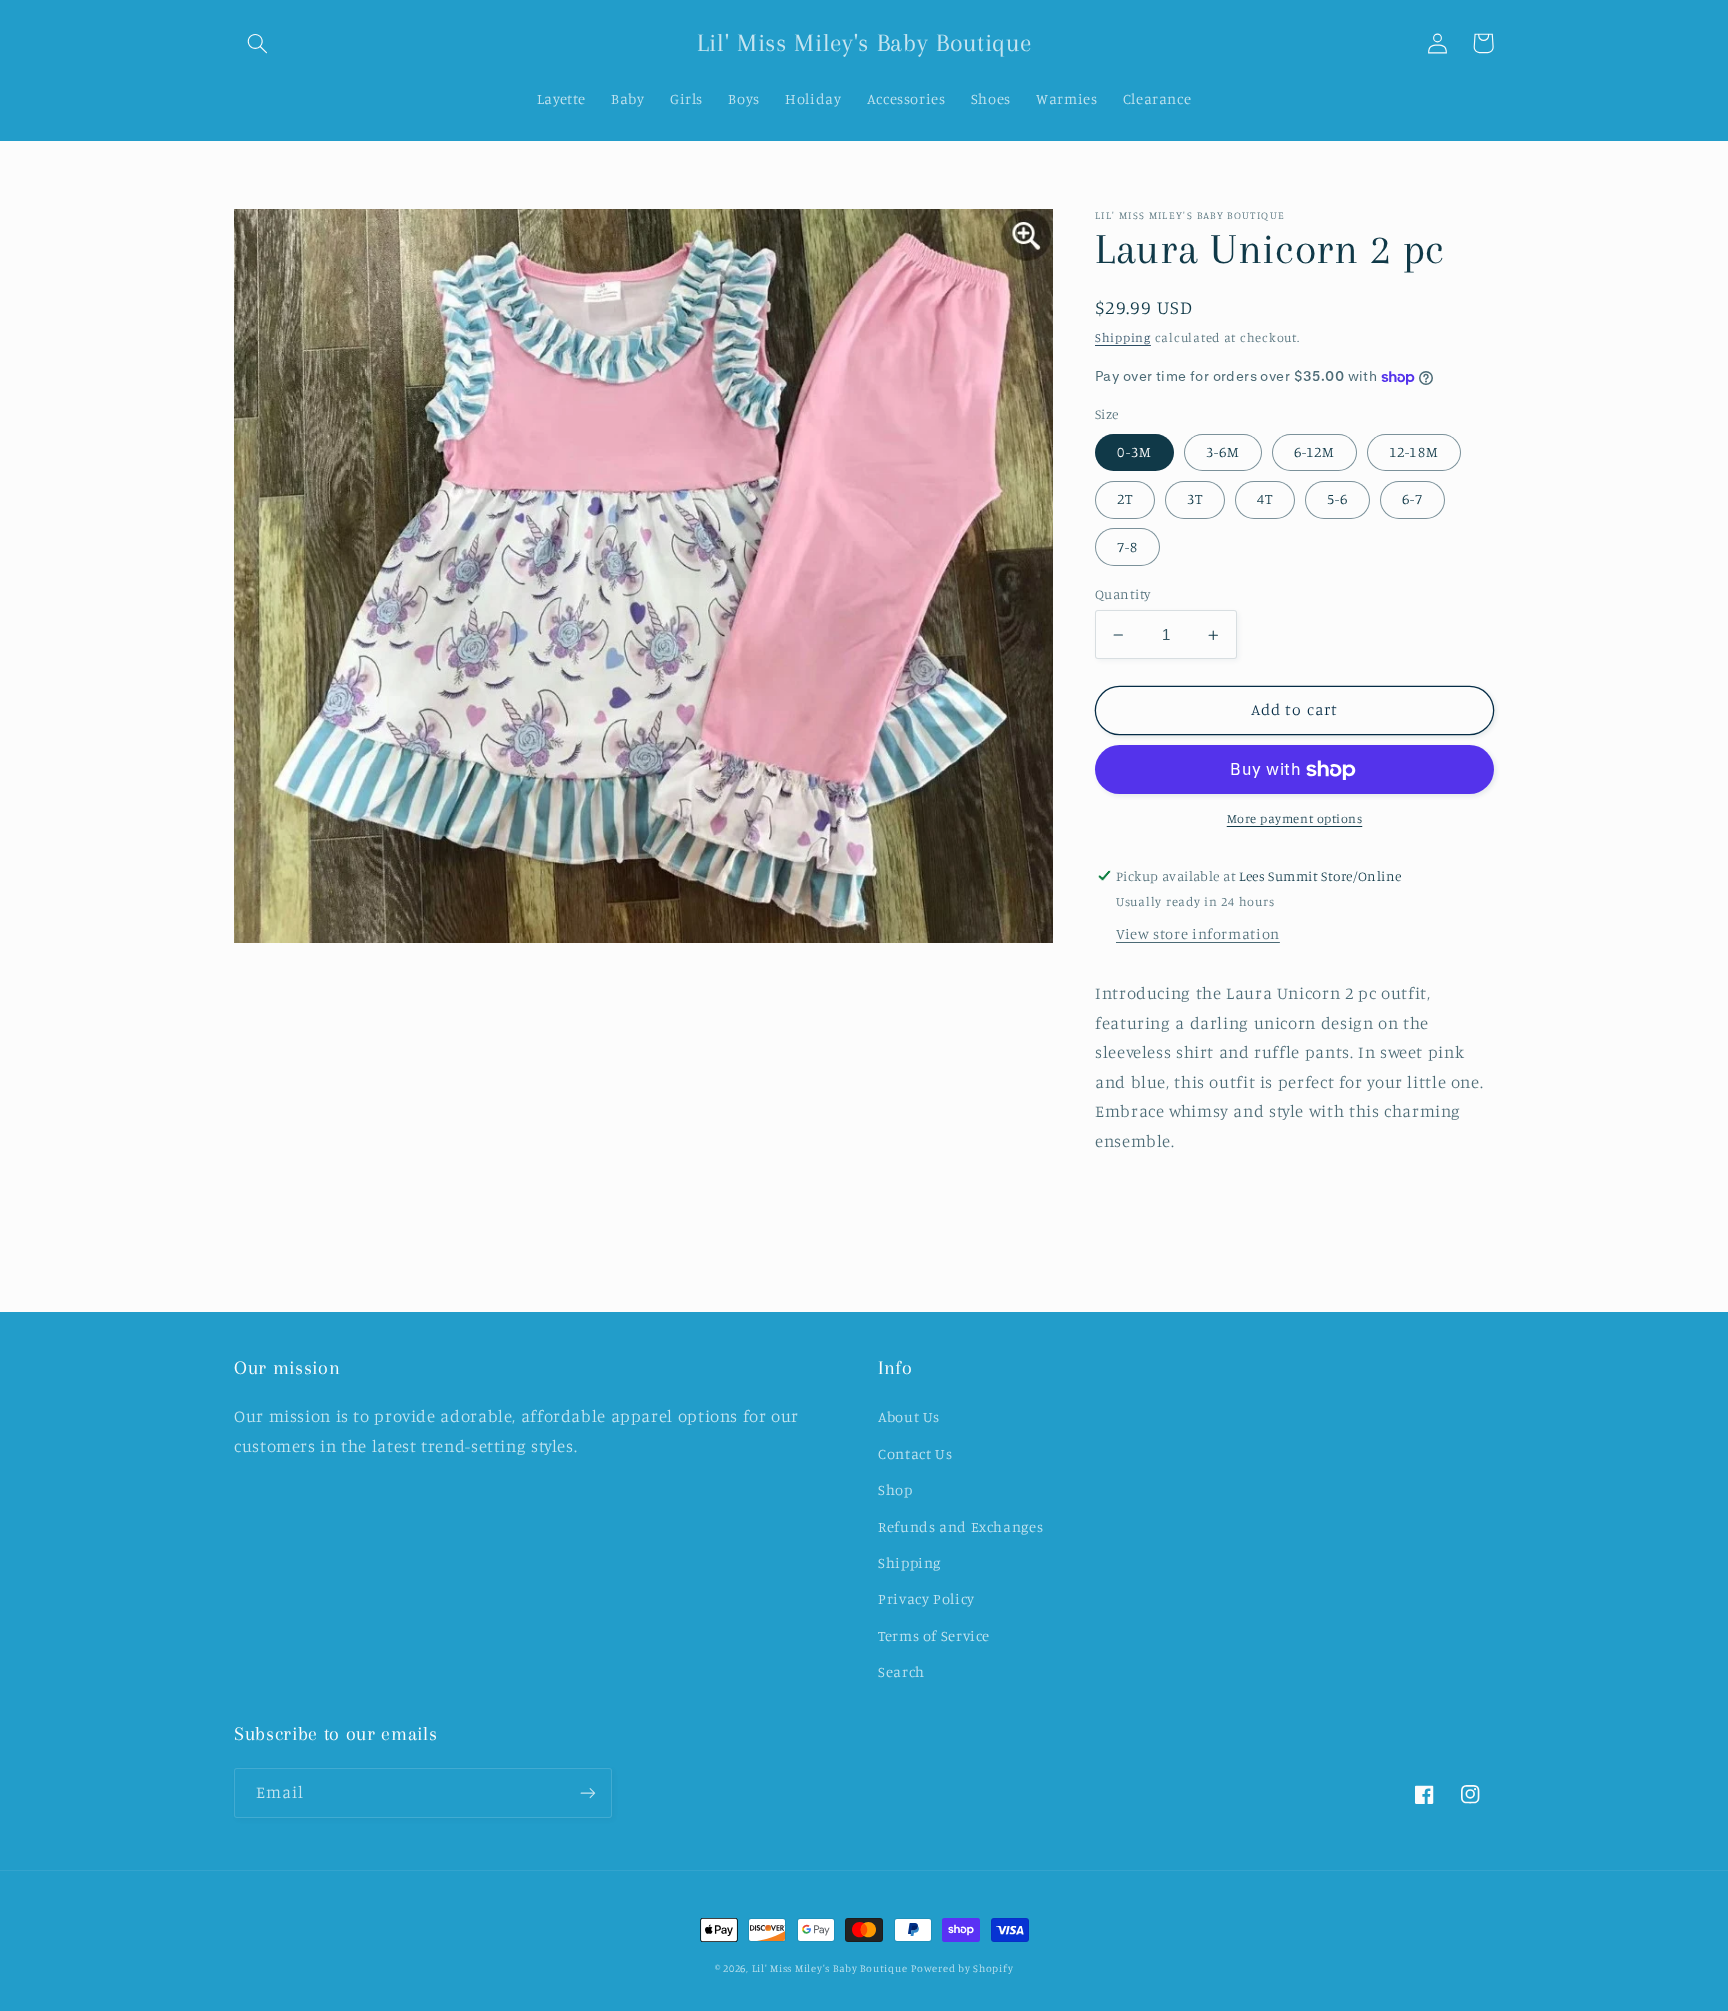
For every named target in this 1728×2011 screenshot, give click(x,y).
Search (901, 1671)
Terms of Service (934, 1635)
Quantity (1122, 594)
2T (1125, 499)
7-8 (1127, 546)
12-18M (1413, 452)
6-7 (1412, 499)
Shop (895, 1489)
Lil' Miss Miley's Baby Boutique (830, 1968)
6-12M (1314, 452)
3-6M (1223, 452)
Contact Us (915, 1453)
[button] (257, 43)
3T (1195, 499)
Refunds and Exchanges (960, 1526)
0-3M (1134, 452)
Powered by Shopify (962, 1968)
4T (1265, 499)
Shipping (1123, 337)
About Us (909, 1416)
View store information (1198, 934)
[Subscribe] (588, 1792)
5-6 (1337, 499)
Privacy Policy (926, 1598)
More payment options (1295, 819)
